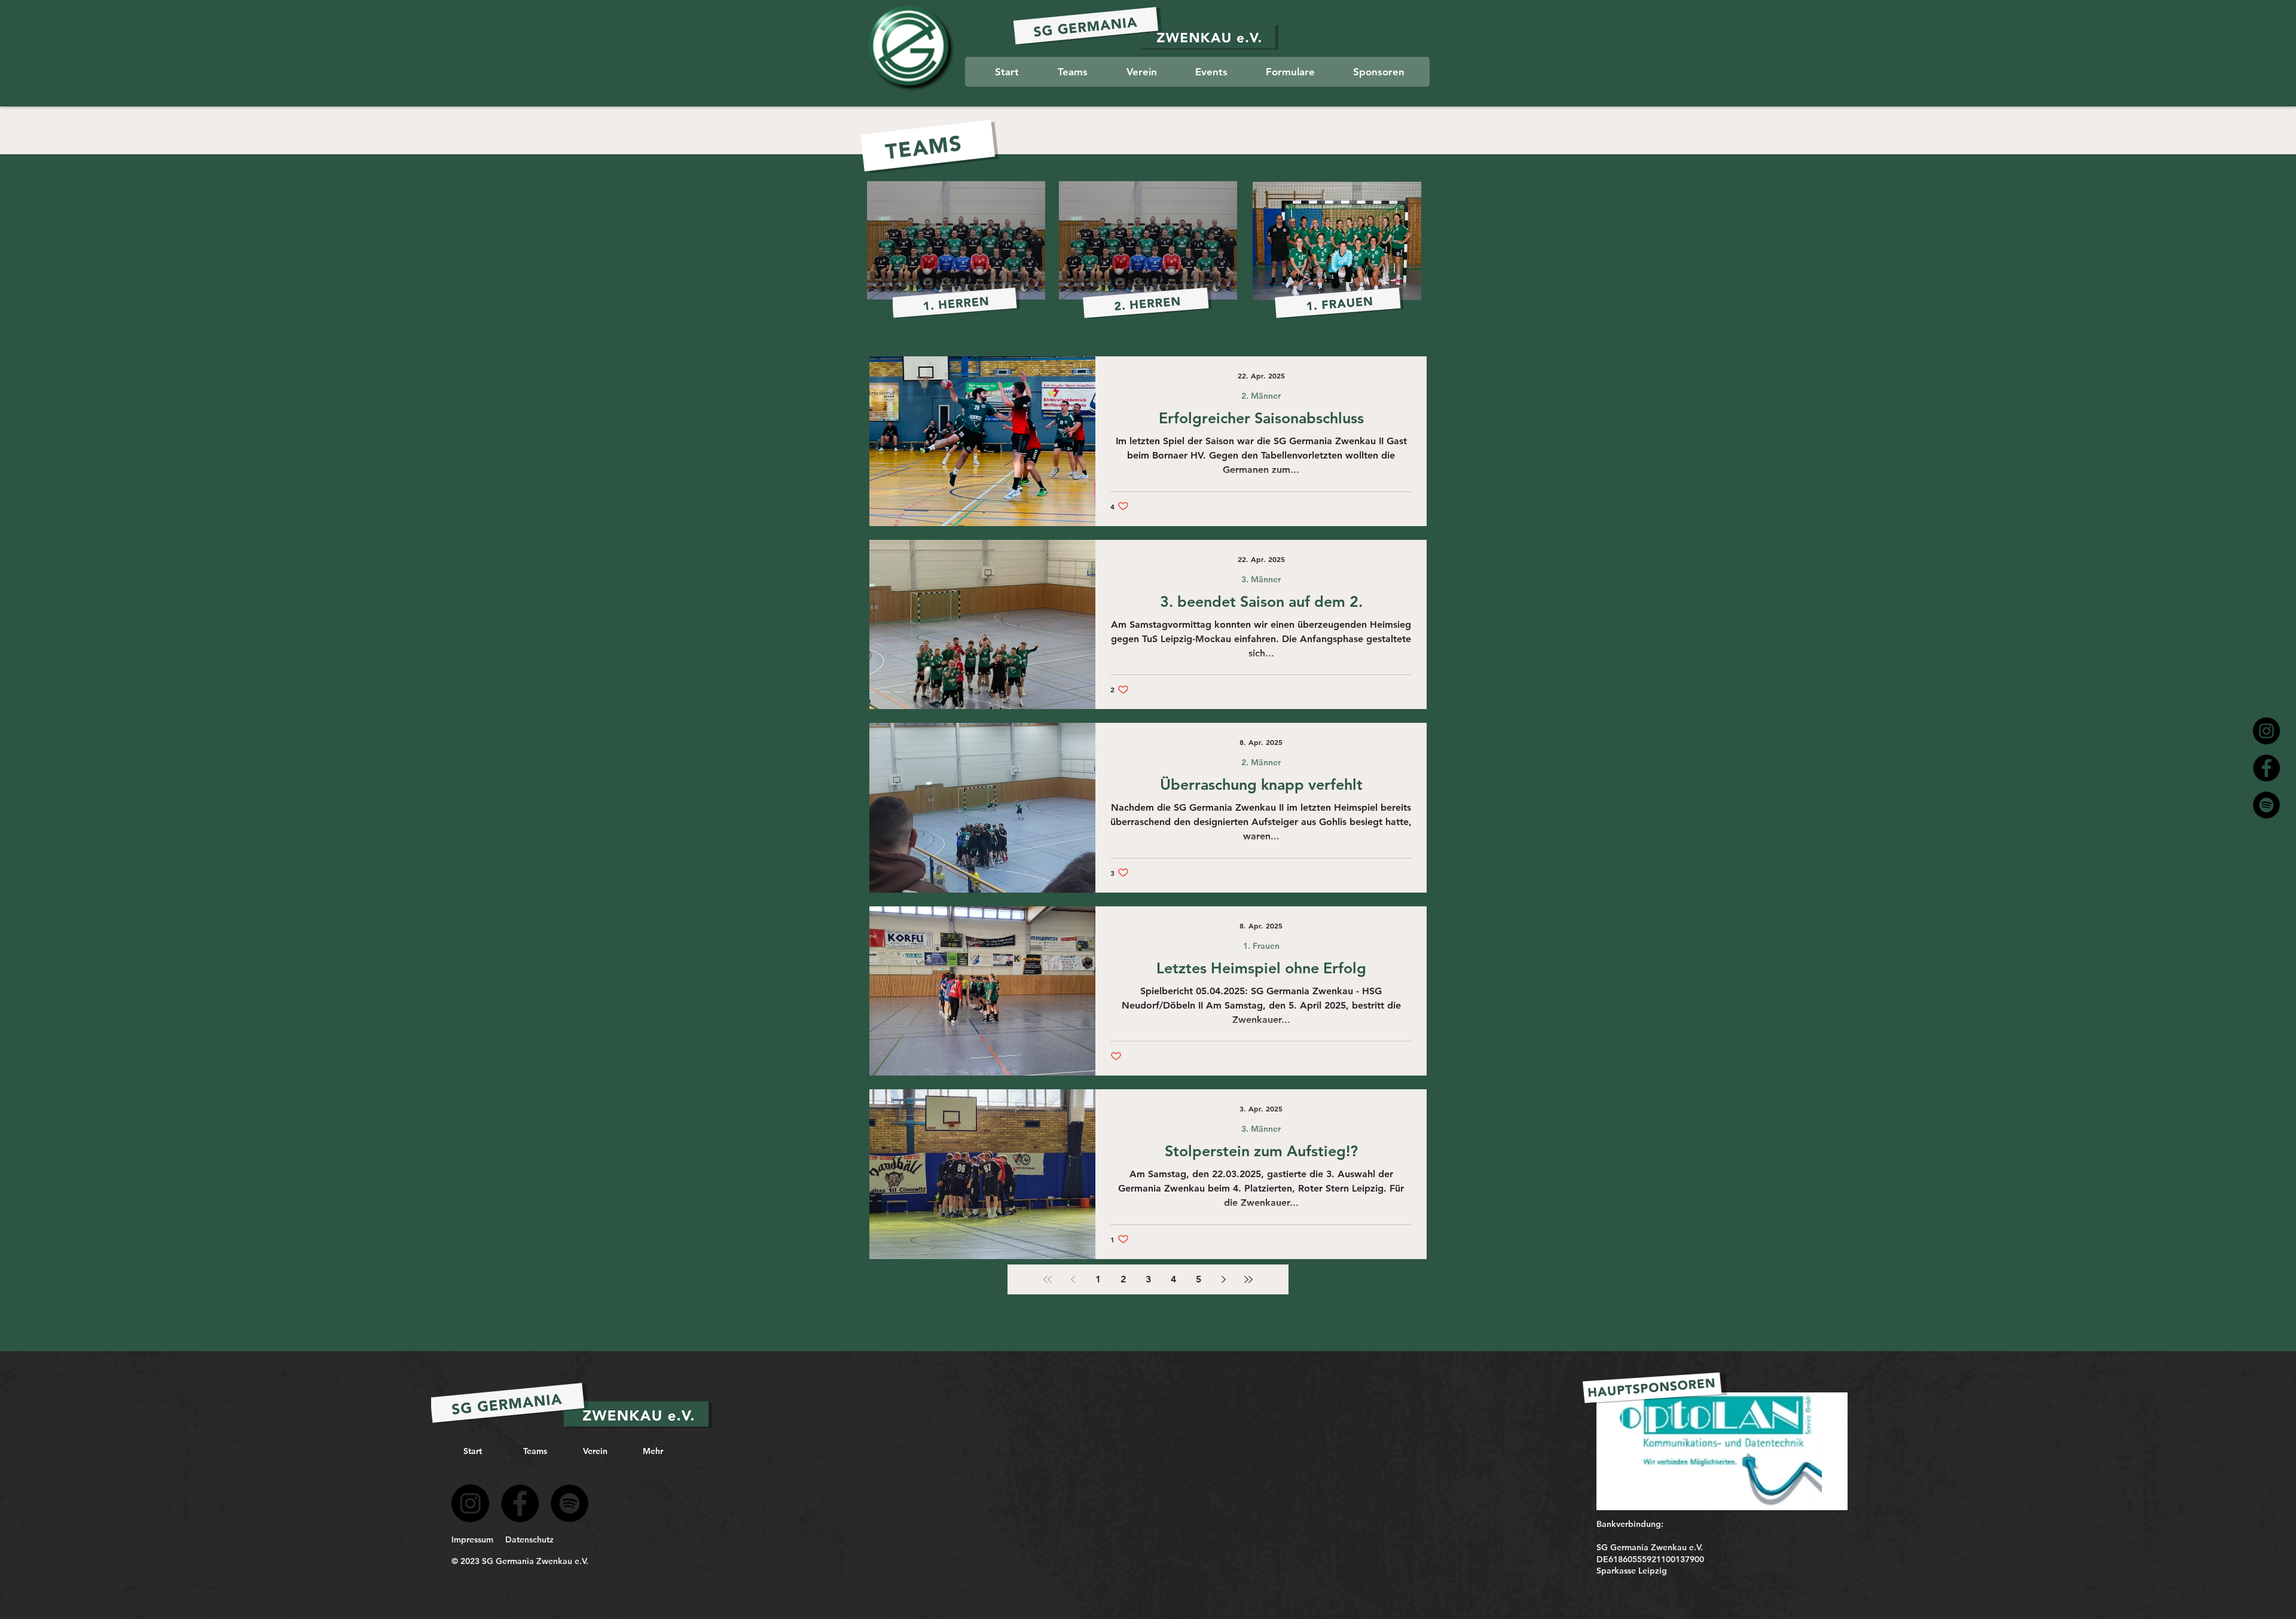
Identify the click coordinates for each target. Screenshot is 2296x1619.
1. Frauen (1261, 946)
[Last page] (1248, 1279)
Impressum (472, 1539)
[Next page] (1223, 1279)
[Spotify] (2266, 805)
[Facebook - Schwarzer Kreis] (520, 1503)
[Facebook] (2266, 768)
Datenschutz (529, 1539)
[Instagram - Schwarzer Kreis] (2266, 731)
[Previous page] (1073, 1279)
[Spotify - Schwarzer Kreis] (570, 1503)
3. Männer (1261, 580)
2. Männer (1261, 396)
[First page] (1048, 1279)
